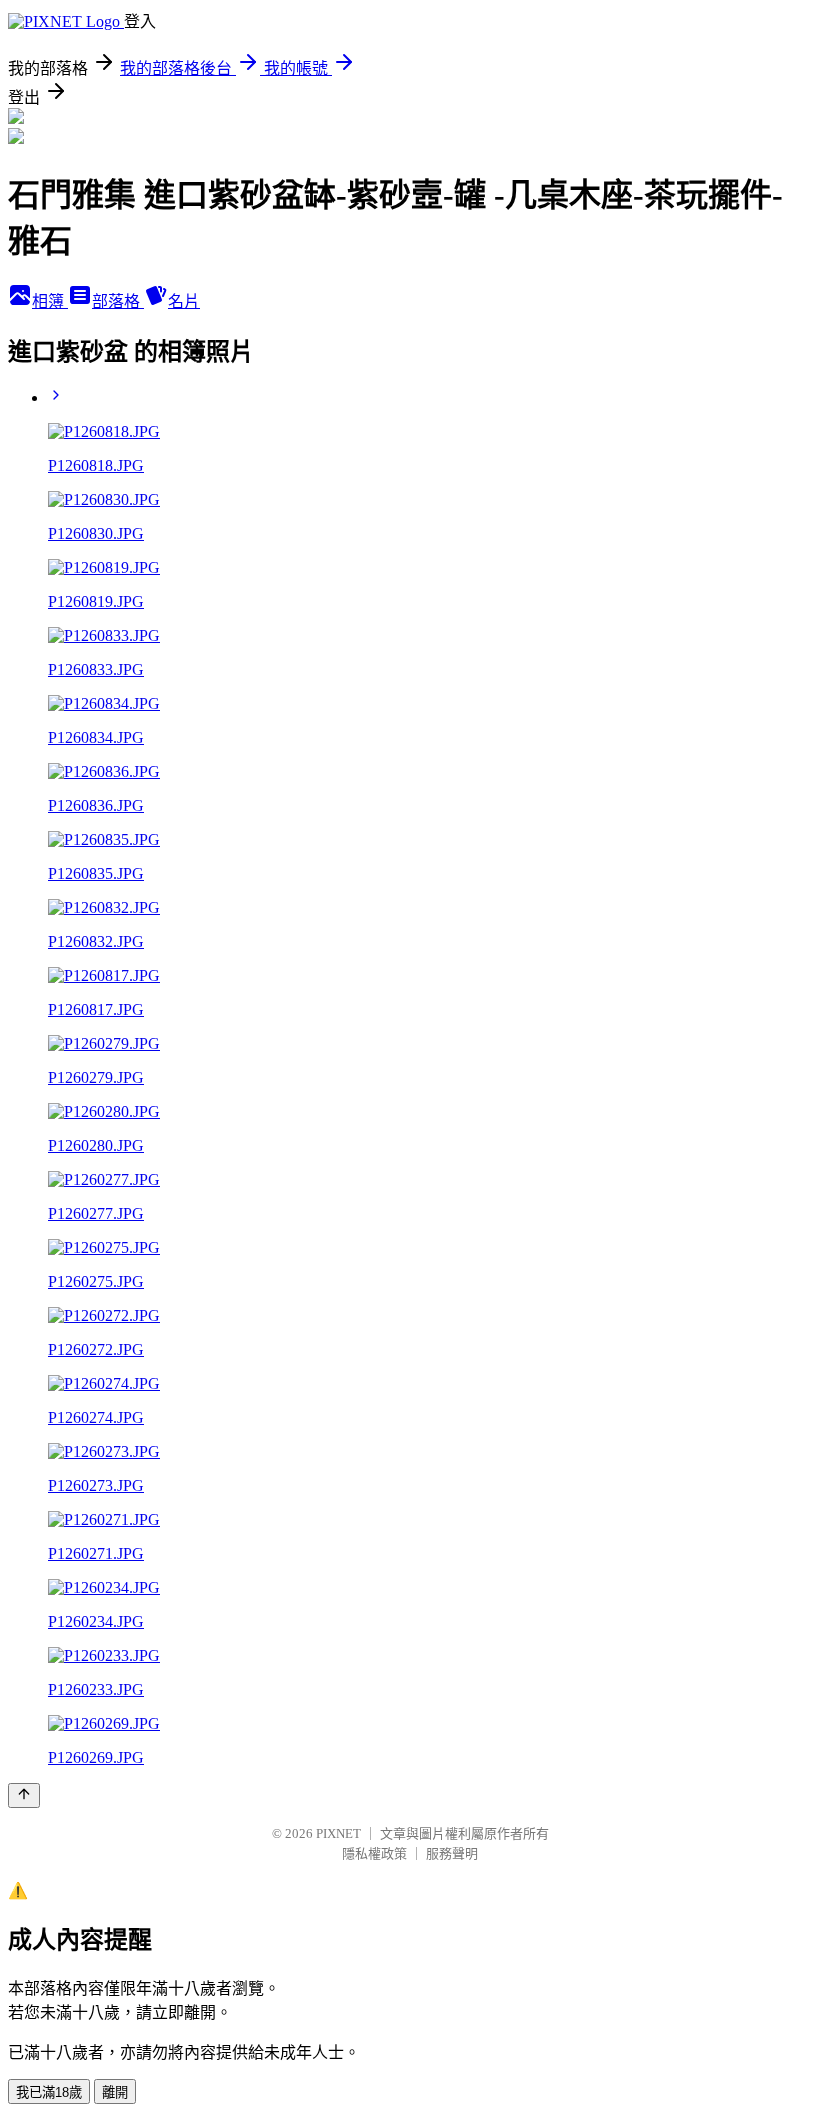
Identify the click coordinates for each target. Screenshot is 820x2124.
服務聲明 (452, 1853)
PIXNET (338, 1833)
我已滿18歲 (49, 2092)
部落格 (118, 301)
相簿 (50, 301)
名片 (184, 301)
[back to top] (24, 1795)
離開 (115, 2092)
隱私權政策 (374, 1853)
